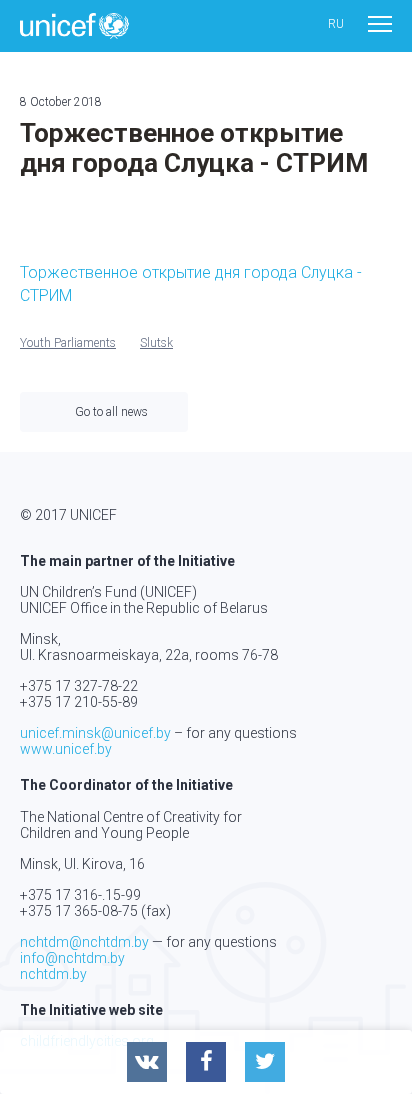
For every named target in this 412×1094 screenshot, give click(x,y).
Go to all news (111, 412)
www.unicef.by (66, 749)
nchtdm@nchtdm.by (84, 942)
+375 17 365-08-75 (79, 911)
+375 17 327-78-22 (79, 686)
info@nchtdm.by (72, 958)
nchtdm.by (53, 974)
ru (336, 24)
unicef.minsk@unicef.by (95, 733)
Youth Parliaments (68, 343)
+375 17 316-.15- (72, 895)
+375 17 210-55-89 (79, 702)
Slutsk (156, 343)
